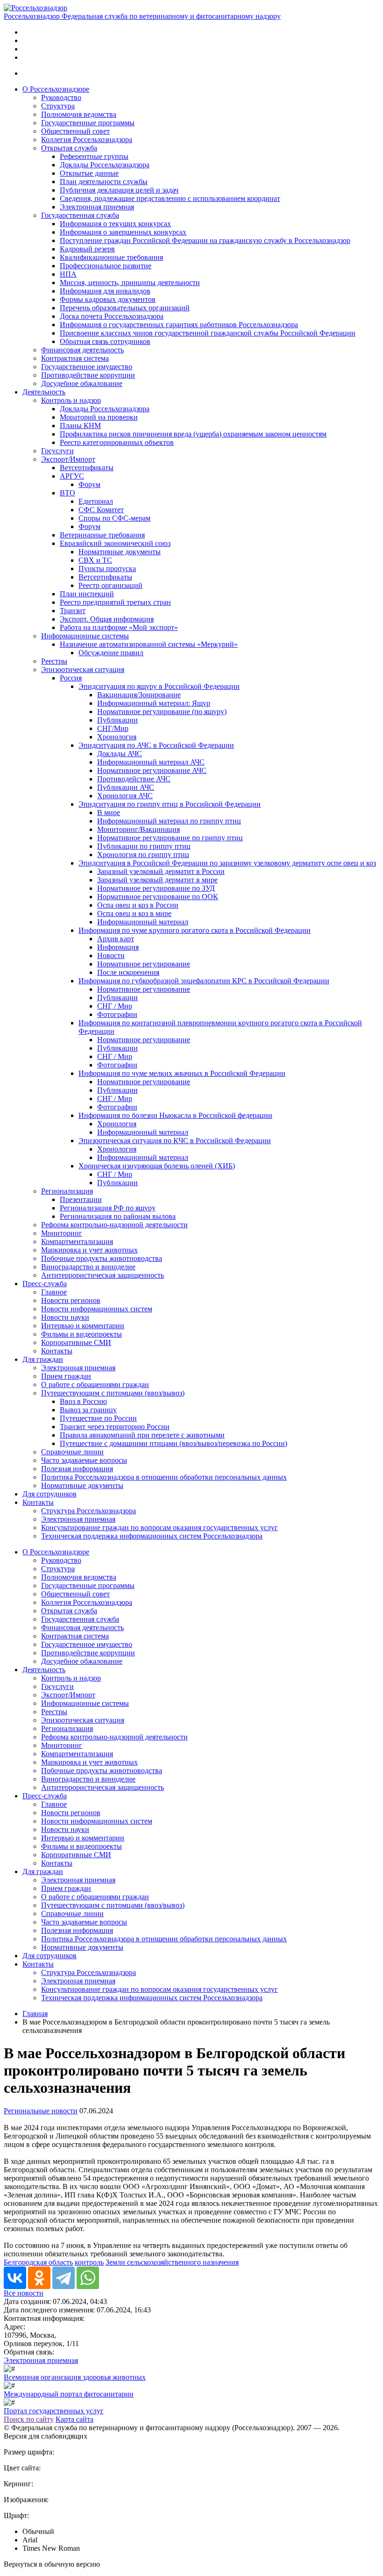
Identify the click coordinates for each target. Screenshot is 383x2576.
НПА (68, 274)
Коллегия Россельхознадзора (87, 140)
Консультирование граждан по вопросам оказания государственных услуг (160, 1528)
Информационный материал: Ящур (154, 703)
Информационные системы (85, 636)
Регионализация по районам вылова (118, 1216)
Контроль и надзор (71, 400)
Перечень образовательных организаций (125, 308)
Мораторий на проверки (99, 417)
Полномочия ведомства (79, 114)
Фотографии (117, 1014)
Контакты (57, 1351)
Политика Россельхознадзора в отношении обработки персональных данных (164, 1477)
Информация (118, 947)
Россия (71, 678)
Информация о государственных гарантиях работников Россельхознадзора (179, 325)
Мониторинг (62, 1233)
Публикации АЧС (126, 787)
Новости (111, 955)
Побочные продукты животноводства (102, 1258)
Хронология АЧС (125, 796)
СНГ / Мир (115, 1006)
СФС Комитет (101, 510)
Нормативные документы (120, 552)
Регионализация (67, 1191)
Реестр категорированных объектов (117, 442)
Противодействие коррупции (88, 375)
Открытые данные (89, 173)
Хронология (117, 737)
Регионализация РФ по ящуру (108, 1208)
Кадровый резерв (87, 249)
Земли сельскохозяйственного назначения (172, 2262)
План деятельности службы (104, 182)
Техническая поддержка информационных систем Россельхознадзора (152, 1536)
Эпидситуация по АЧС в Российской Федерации (156, 745)
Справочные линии (72, 1452)
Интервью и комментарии (83, 1326)
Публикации (117, 720)
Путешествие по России (98, 1418)
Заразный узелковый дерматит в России (161, 871)
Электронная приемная (97, 207)
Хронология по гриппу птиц (143, 855)
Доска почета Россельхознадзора (112, 316)
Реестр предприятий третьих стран (115, 602)
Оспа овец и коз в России (138, 905)
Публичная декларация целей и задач (119, 190)
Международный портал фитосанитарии (69, 2394)
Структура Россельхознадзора (89, 1511)
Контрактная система (75, 358)
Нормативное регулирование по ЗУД (156, 888)
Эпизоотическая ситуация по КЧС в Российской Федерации (175, 1141)
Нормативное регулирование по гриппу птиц (170, 838)
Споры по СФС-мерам (114, 518)
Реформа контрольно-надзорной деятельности (114, 1225)
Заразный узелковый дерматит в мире (157, 880)
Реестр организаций (110, 585)
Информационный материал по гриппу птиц (169, 821)
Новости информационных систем (97, 1309)
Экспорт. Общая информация (107, 619)
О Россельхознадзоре (56, 89)
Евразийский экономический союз (115, 543)
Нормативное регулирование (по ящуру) (162, 712)
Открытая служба (69, 148)
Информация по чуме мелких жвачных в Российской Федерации (182, 1073)
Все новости (24, 2293)
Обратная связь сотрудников (105, 341)
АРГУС (72, 476)
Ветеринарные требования (102, 535)
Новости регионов (71, 1300)
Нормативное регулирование (144, 964)
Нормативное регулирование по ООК (158, 897)
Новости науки (65, 1317)
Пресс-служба (45, 1284)
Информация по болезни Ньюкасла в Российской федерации (175, 1115)
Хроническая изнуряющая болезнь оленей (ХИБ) (157, 1166)
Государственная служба (80, 215)
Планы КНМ (80, 426)
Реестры (54, 661)
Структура (58, 106)
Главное (54, 1292)
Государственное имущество (87, 367)
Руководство (61, 97)
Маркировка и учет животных (89, 1250)
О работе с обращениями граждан (95, 1385)
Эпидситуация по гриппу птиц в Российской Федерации (170, 804)
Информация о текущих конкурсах (115, 224)
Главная (35, 2014)
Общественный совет (75, 131)
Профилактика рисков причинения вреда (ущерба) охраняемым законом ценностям (193, 434)
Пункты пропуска (107, 569)
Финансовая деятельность (82, 350)
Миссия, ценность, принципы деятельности (130, 283)
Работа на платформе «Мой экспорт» (119, 627)
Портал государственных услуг (54, 2411)
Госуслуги (57, 451)
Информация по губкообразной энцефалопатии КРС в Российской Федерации (204, 981)
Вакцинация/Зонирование (139, 695)
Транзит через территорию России (115, 1427)
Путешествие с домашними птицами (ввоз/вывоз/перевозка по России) (174, 1443)
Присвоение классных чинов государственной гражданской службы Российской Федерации (208, 333)
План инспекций (87, 594)
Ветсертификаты (87, 468)
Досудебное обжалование (82, 383)
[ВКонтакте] (15, 2278)
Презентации (81, 1199)
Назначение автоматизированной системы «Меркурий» (149, 644)
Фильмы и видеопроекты (82, 1334)
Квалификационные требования (111, 257)
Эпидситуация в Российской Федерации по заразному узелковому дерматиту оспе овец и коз (227, 863)
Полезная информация (77, 1469)
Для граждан (43, 1359)
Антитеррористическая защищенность (103, 1275)
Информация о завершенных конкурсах (123, 232)
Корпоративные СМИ (76, 1342)
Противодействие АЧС (134, 779)
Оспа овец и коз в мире (134, 913)
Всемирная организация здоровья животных (75, 2377)
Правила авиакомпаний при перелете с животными (142, 1435)
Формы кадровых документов (108, 299)
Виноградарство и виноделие (88, 1267)
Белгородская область (38, 2262)
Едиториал (96, 501)
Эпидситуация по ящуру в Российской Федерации (159, 686)
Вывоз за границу (88, 1410)
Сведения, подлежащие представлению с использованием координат (170, 198)
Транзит (73, 611)
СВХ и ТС (95, 560)
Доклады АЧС (120, 754)
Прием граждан (66, 1376)
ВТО (67, 493)
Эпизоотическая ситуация (83, 669)
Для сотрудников (50, 1494)
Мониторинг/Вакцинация (138, 829)
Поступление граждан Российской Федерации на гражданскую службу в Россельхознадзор (205, 240)
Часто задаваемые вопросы (84, 1460)
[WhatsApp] (88, 2278)
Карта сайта (74, 2419)
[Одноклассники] (39, 2278)
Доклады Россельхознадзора (105, 165)
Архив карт (116, 939)
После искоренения (128, 972)
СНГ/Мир (113, 728)
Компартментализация (77, 1241)
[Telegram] (64, 2278)
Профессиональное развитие (106, 266)
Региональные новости (41, 2111)
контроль (89, 2262)
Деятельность (44, 392)
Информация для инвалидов (105, 291)
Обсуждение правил (111, 653)
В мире (109, 812)
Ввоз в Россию (83, 1401)
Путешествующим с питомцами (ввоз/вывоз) (113, 1393)
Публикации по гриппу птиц (144, 846)
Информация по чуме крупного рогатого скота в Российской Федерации (195, 930)
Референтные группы (94, 156)
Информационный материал (143, 922)
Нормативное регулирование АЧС (152, 770)
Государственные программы (88, 123)
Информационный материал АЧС (151, 762)
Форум (89, 484)
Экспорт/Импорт (68, 459)
